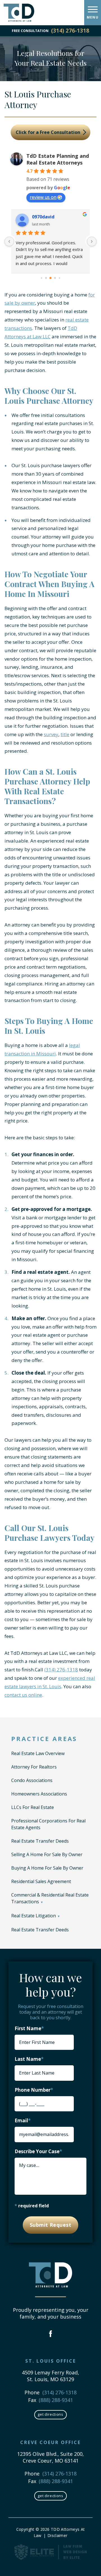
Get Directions (50, 2414)
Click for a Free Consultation (49, 132)
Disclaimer (57, 2535)
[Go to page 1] (46, 278)
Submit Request (50, 2225)
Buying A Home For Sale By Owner (47, 1868)
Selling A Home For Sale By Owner (47, 1854)
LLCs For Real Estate (33, 1807)
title (65, 734)
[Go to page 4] (59, 278)
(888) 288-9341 (56, 2400)
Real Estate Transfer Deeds (40, 1841)
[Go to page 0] (41, 278)
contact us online (23, 1695)
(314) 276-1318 (70, 31)
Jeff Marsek (45, 217)
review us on (43, 197)
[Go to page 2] (50, 278)
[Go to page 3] (55, 278)
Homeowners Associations (39, 1794)
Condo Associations (32, 1780)
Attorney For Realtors (34, 1767)
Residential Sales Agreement (41, 1881)
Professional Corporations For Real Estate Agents (48, 1824)
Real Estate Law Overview (38, 1753)
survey (51, 734)
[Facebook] (51, 2334)
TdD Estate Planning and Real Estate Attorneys (58, 159)
